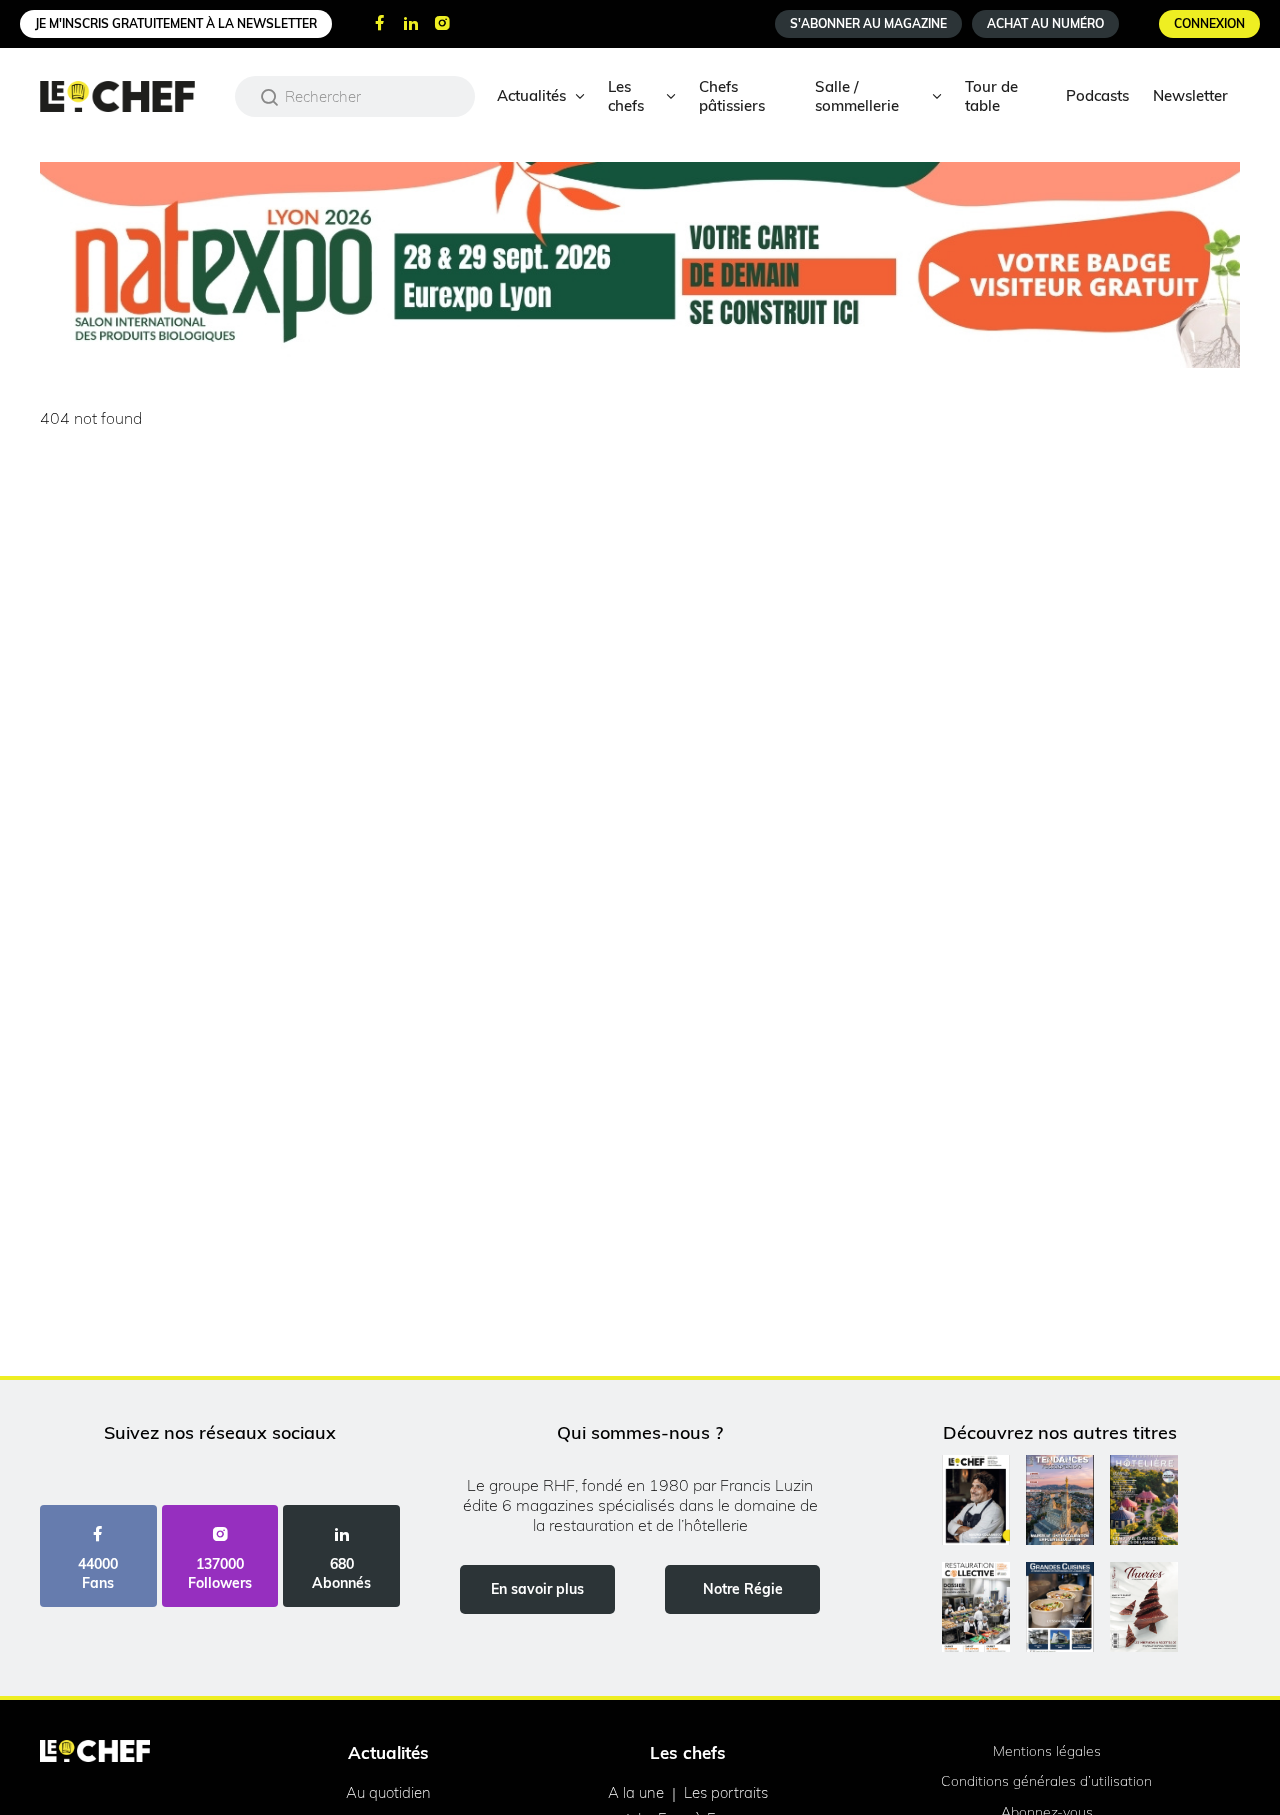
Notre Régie (743, 1589)
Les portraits (726, 1792)
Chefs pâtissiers (732, 96)
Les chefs (626, 96)
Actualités (531, 95)
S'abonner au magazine (868, 23)
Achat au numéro (1045, 23)
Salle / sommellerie (857, 96)
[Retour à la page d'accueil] (95, 1753)
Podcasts (1097, 95)
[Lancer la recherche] (270, 97)
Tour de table (991, 96)
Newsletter (1190, 95)
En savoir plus (537, 1589)
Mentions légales (1047, 1751)
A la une (636, 1792)
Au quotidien (388, 1792)
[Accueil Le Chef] (132, 96)
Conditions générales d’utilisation (1046, 1781)
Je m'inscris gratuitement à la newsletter (176, 23)
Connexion (1209, 23)
